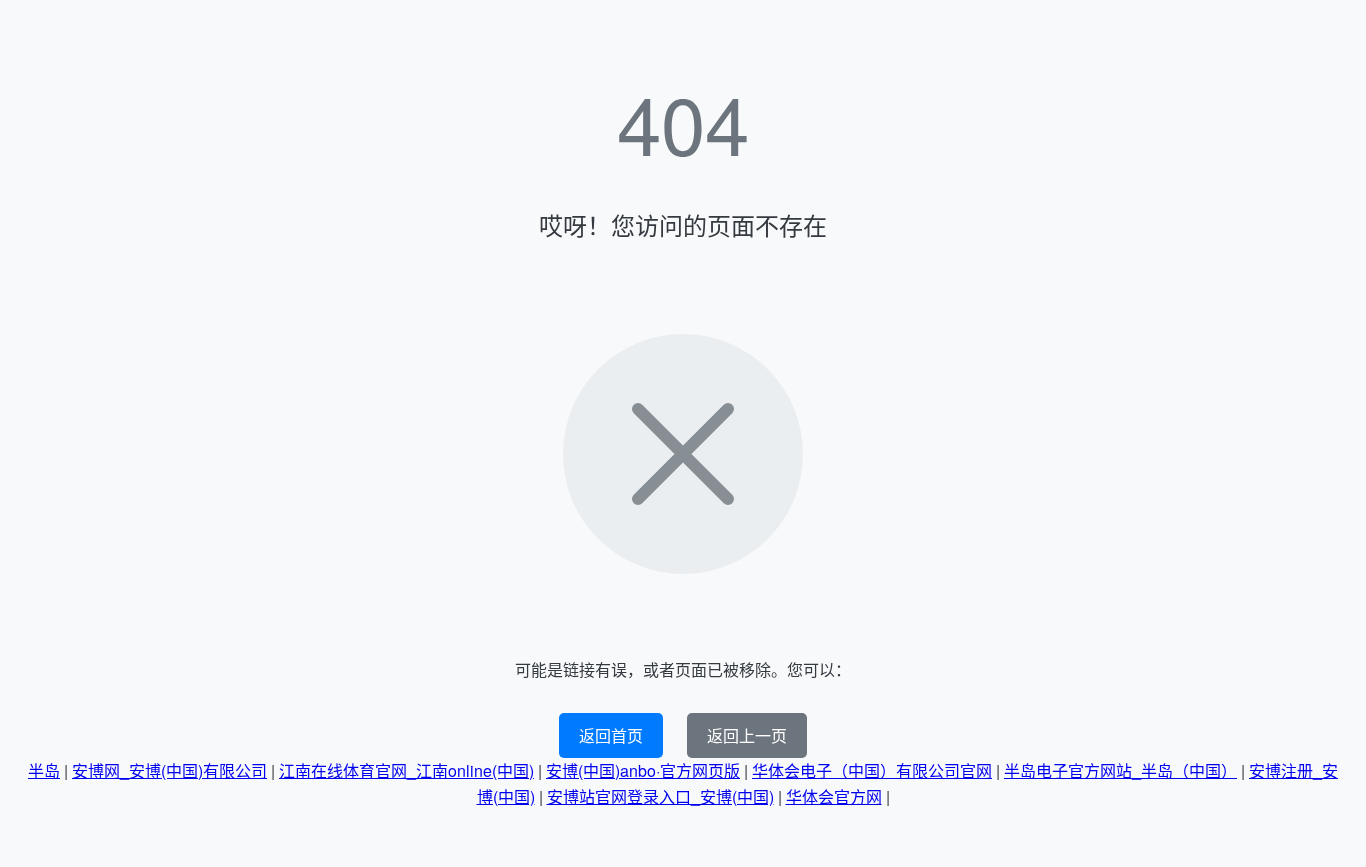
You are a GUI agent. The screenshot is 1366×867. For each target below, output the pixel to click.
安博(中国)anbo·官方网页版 (643, 770)
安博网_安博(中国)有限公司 (169, 770)
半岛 (44, 770)
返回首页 (611, 735)
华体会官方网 (834, 796)
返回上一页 (747, 735)
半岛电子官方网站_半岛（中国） (1120, 770)
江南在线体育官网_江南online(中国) (406, 770)
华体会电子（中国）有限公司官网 (872, 770)
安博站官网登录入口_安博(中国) (660, 796)
